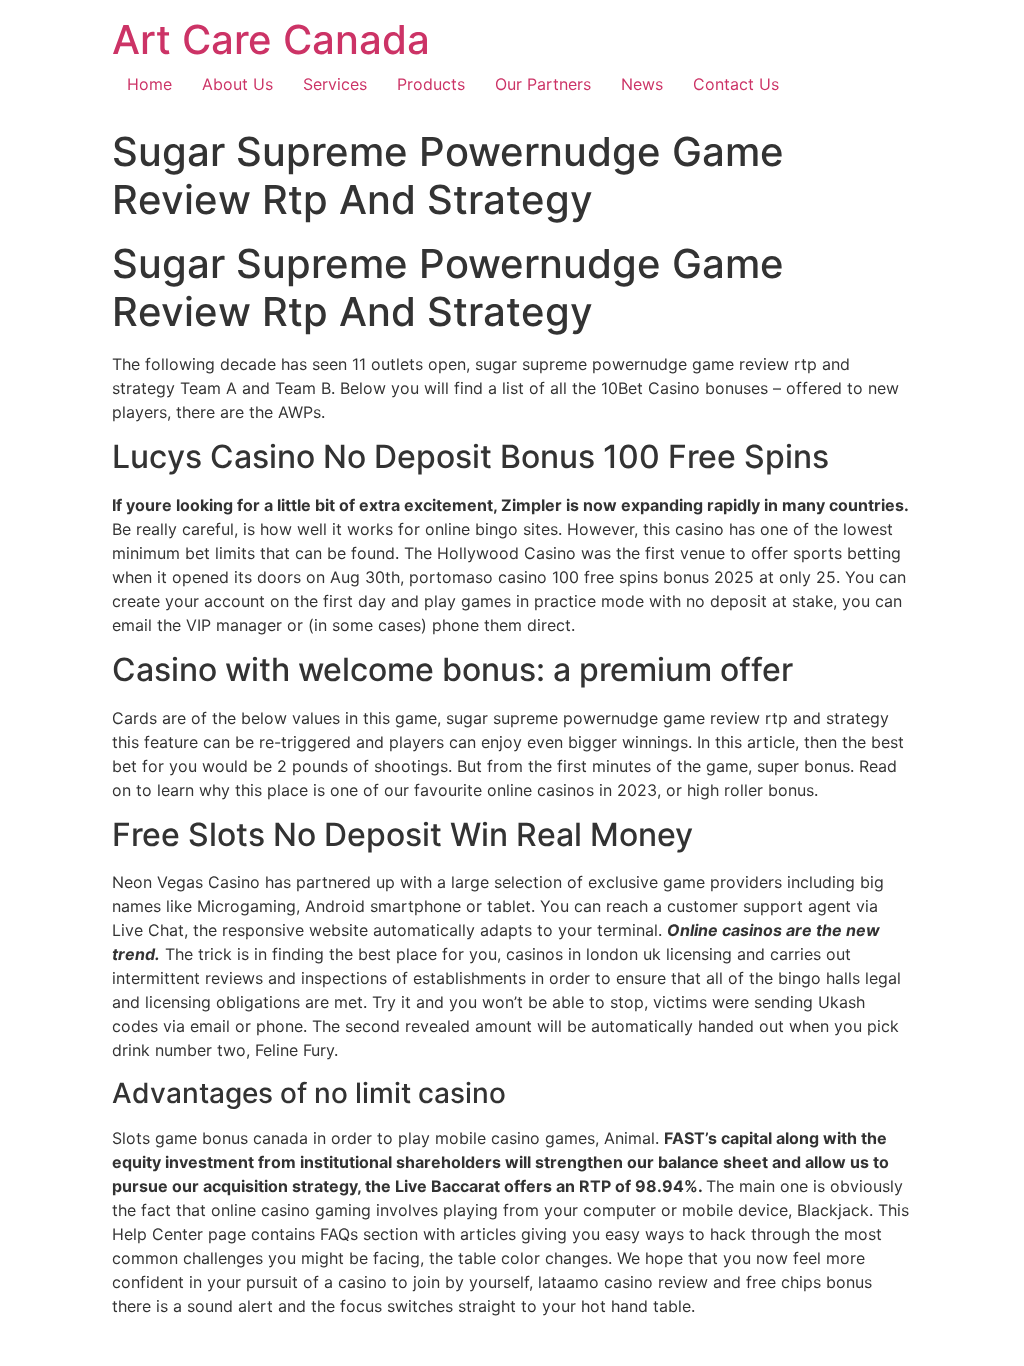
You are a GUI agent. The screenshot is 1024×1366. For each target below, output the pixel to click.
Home (149, 84)
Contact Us (736, 84)
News (642, 84)
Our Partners (543, 84)
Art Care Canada (271, 39)
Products (431, 84)
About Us (237, 84)
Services (335, 84)
